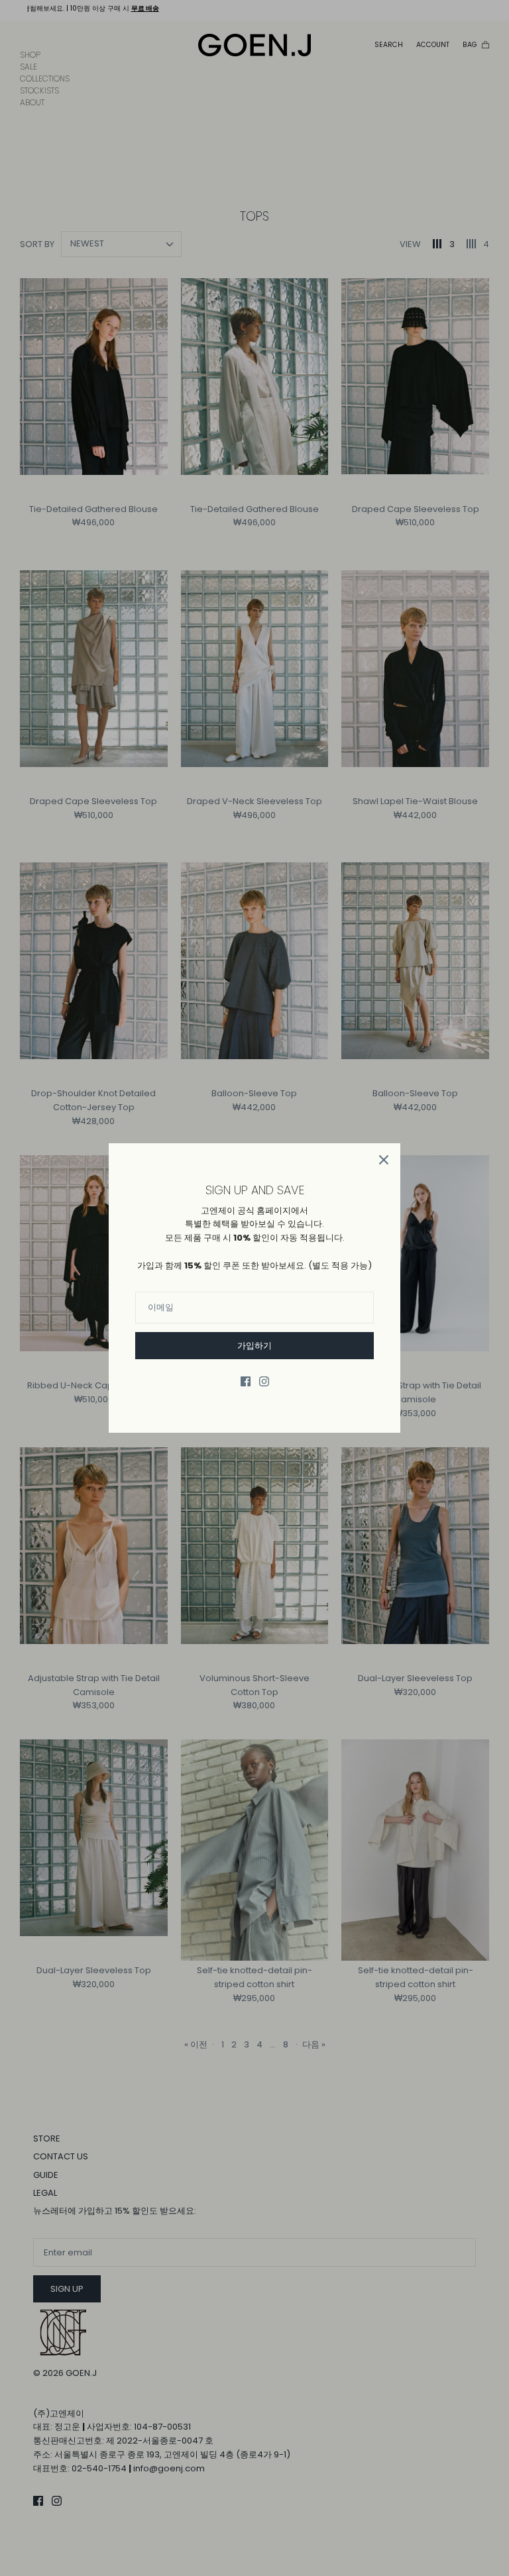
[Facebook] (246, 1381)
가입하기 (254, 1346)
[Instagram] (264, 1381)
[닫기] (384, 1160)
